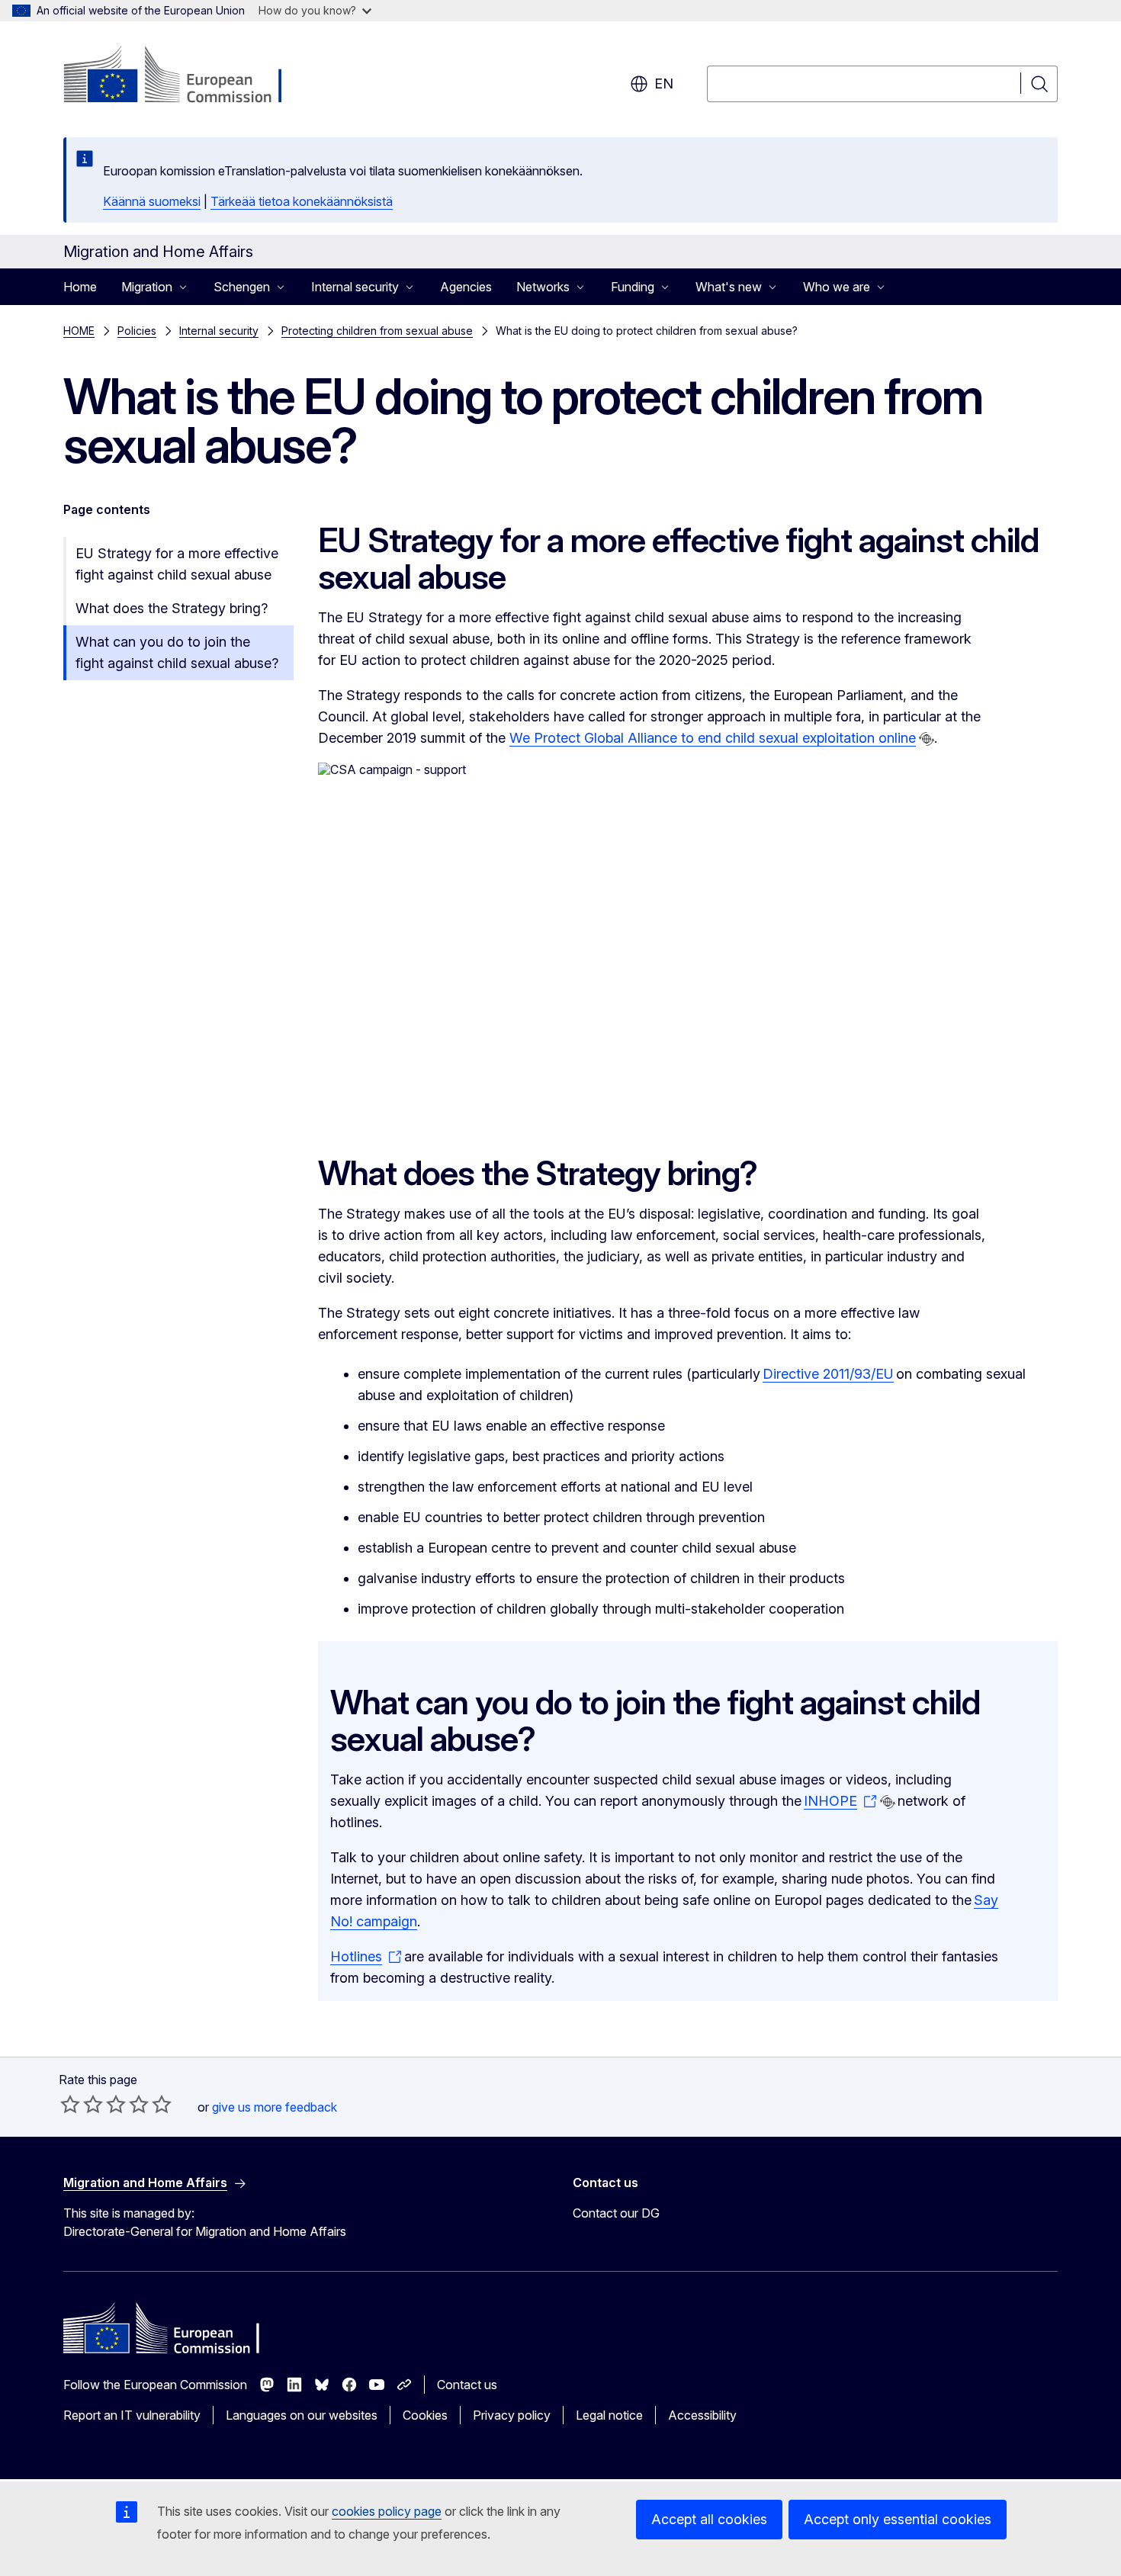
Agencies (466, 287)
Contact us (467, 2385)
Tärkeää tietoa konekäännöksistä (302, 201)
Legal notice (609, 2415)
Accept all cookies (709, 2519)
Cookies (425, 2415)
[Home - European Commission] (186, 76)
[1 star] (70, 2104)
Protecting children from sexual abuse (377, 331)
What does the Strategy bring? (172, 608)
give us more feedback (275, 2107)
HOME (79, 331)
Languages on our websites (302, 2415)
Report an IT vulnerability (132, 2415)
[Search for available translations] (927, 739)
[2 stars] (82, 2104)
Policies (137, 331)
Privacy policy (512, 2415)
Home (80, 287)
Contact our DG (616, 2213)
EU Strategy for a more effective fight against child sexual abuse (177, 564)
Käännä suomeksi (152, 201)
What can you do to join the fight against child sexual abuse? (177, 652)
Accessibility (702, 2415)
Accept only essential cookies (898, 2519)
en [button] (664, 84)
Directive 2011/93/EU (828, 1374)
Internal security (219, 331)
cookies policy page (387, 2511)
